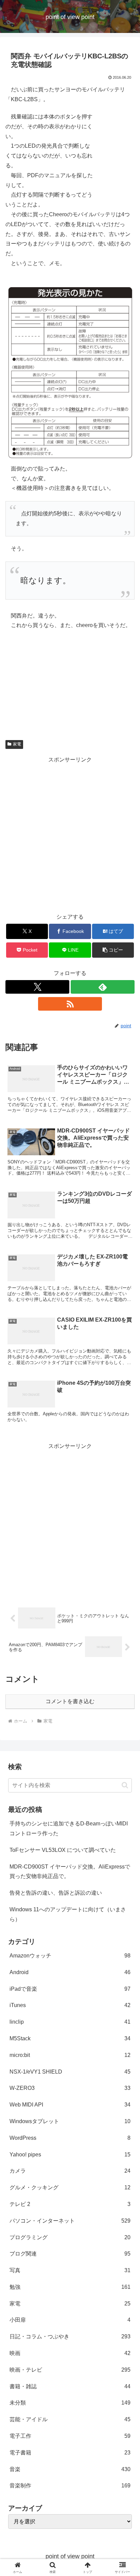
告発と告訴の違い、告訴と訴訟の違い (56, 1893)
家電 (17, 744)
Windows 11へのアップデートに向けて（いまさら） (68, 1914)
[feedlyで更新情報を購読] (103, 987)
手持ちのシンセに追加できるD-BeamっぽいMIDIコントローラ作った (69, 1828)
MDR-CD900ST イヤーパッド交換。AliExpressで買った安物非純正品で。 (70, 1872)
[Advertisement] (70, 835)
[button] (113, 950)
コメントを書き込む (70, 1701)
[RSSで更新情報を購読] (70, 1004)
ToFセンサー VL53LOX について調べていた (63, 1850)
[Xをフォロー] (37, 987)
